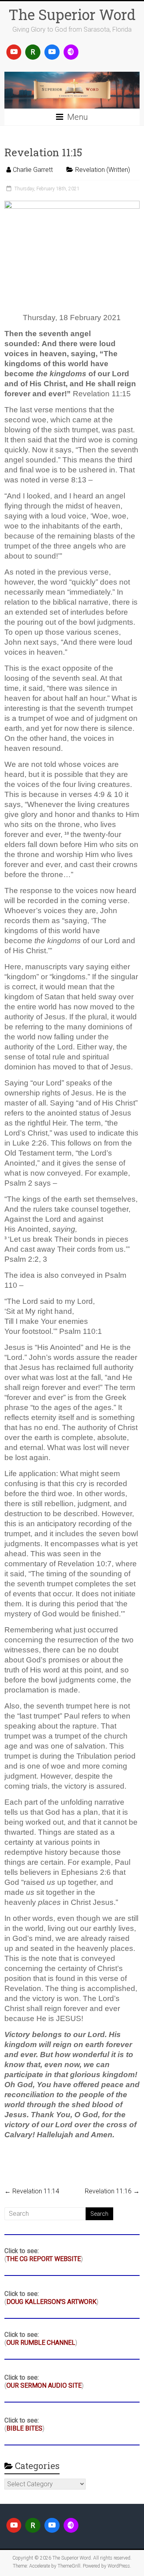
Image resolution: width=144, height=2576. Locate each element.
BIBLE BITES (24, 2428)
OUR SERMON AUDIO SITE (44, 2385)
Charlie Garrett (33, 170)
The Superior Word (72, 14)
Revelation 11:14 (32, 2191)
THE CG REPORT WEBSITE (44, 2259)
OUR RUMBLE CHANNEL (41, 2343)
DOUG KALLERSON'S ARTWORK (51, 2302)
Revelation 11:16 (112, 2191)
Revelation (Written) (103, 170)
